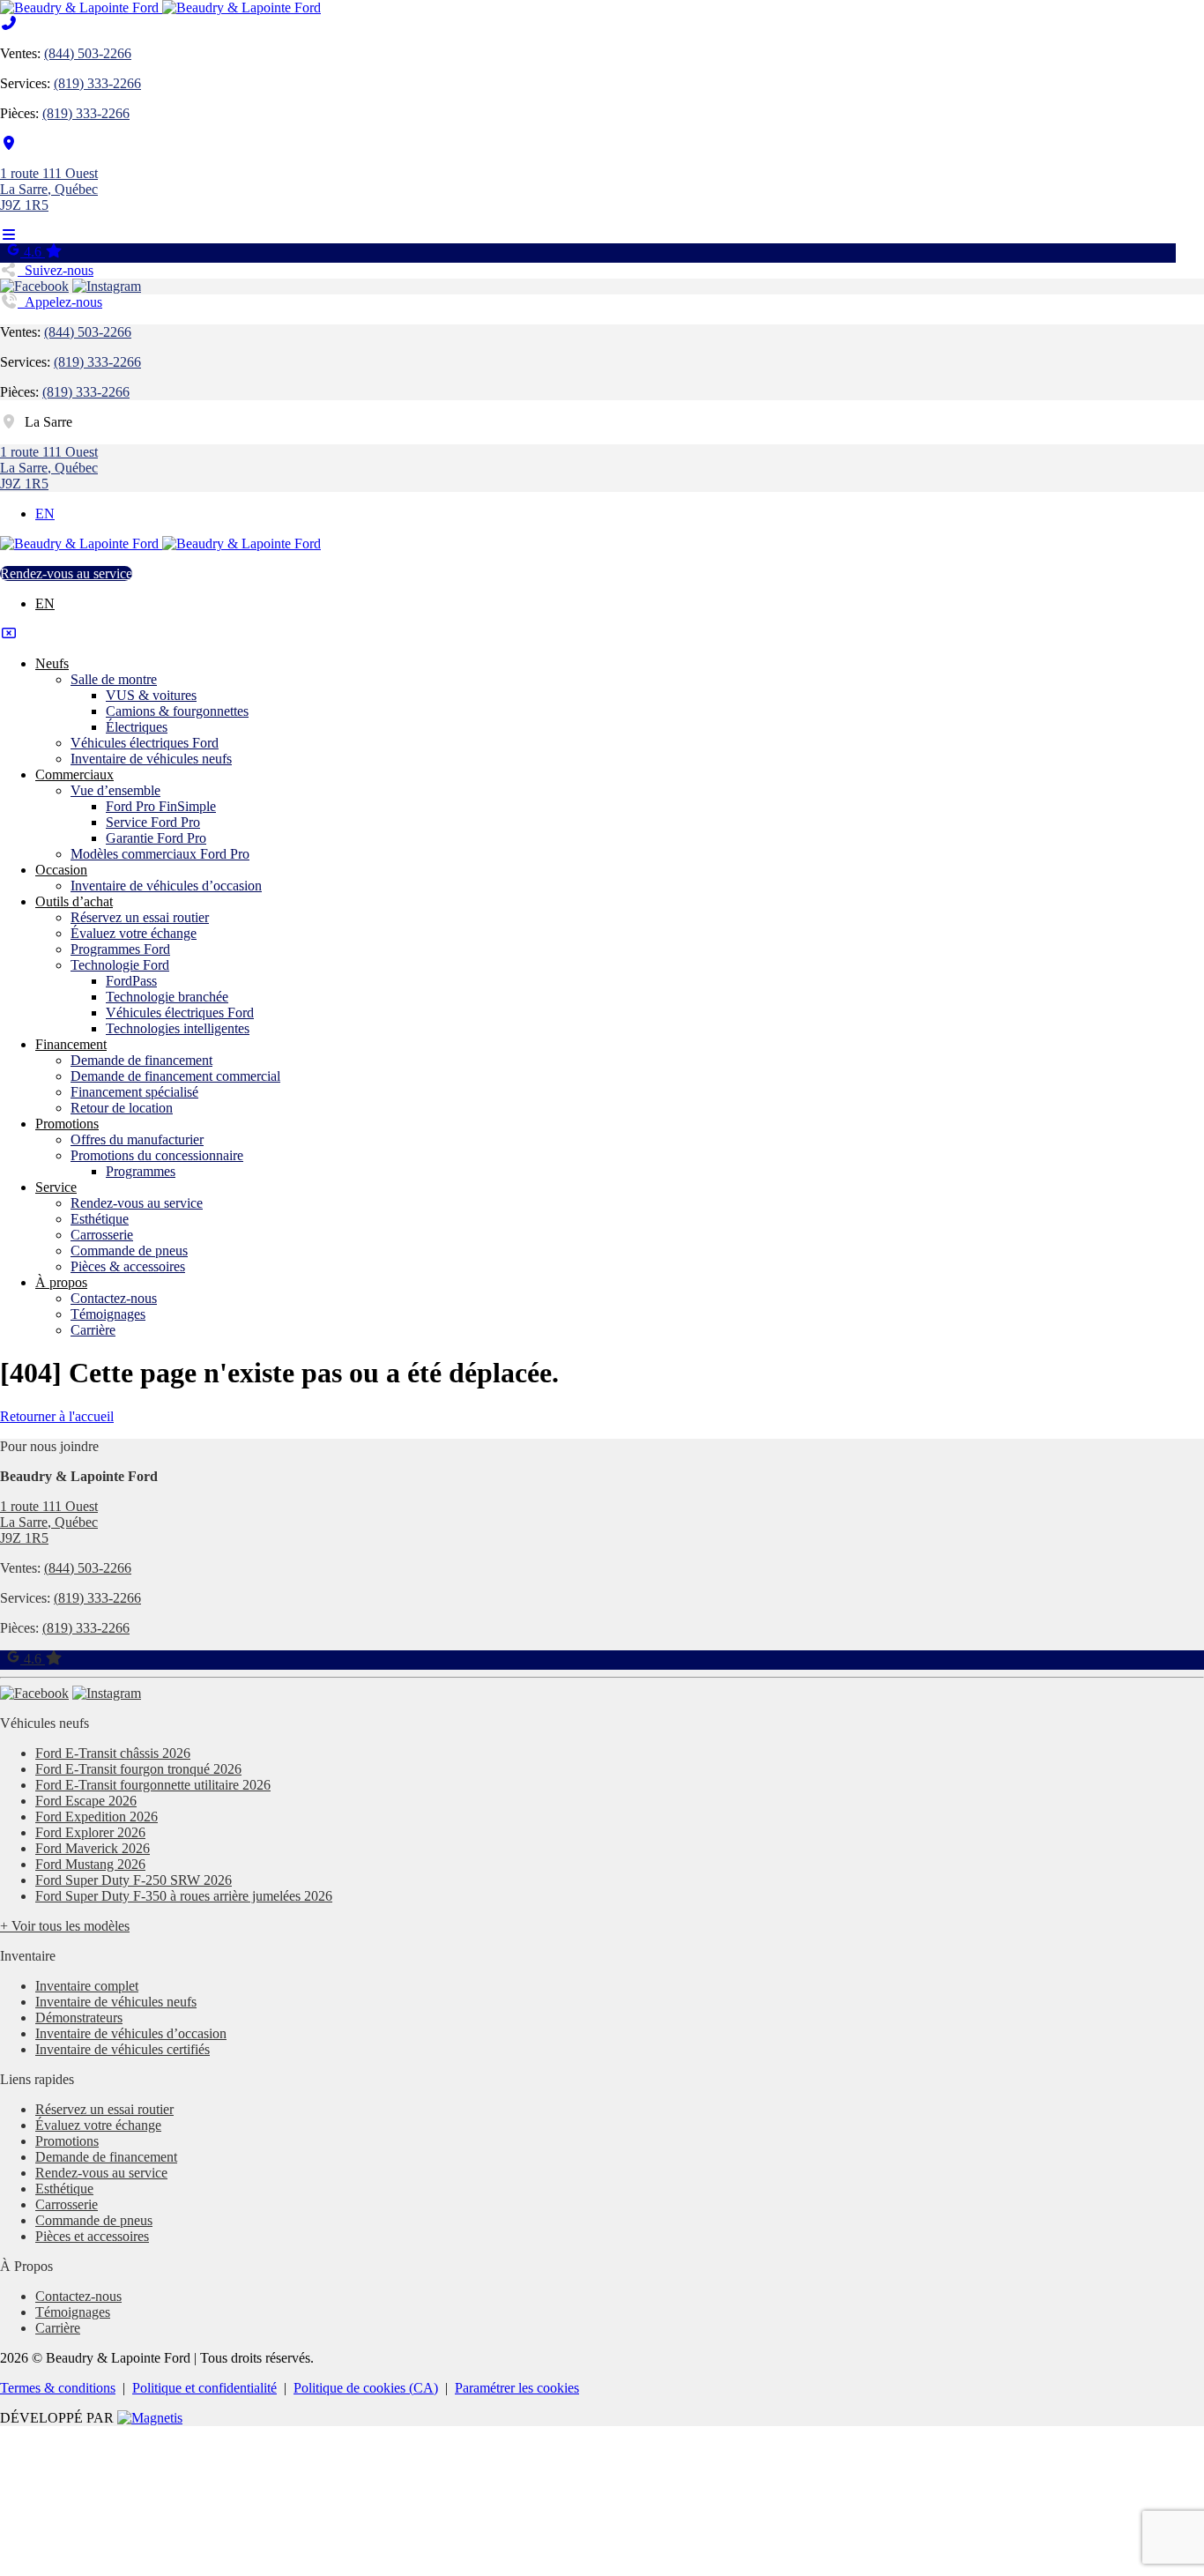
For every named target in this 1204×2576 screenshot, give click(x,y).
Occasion (61, 870)
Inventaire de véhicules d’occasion (166, 886)
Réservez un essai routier (140, 917)
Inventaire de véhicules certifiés (123, 2049)
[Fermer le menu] (9, 633)
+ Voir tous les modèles (65, 1926)
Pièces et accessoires (92, 2236)
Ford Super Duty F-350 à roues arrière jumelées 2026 (184, 1896)
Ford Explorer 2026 (90, 1832)
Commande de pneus (129, 1251)
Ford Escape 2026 (86, 1801)
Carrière (93, 1330)
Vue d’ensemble (115, 790)
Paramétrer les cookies (517, 2388)
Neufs (52, 663)
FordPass (131, 981)
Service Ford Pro (153, 822)
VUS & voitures (151, 695)
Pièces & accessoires (128, 1266)
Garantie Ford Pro (156, 838)
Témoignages (108, 1314)
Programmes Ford (120, 949)
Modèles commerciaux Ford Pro (160, 854)
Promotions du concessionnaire (157, 1155)
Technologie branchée (167, 997)
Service (56, 1187)
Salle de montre (114, 679)
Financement (71, 1044)
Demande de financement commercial (175, 1076)
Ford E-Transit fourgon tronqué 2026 (138, 1769)
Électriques (137, 727)
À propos (61, 1282)
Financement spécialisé (134, 1092)
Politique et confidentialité (204, 2388)
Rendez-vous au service (66, 573)
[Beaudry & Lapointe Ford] (160, 7)
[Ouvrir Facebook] (34, 286)
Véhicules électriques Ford (145, 743)
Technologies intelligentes (178, 1028)
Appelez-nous (60, 302)
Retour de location (122, 1108)
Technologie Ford (120, 965)
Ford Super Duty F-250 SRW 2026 (134, 1880)
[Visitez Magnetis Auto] (150, 2418)
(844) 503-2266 (88, 53)
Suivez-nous (56, 270)
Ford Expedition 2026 (97, 1817)
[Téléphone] (9, 23)
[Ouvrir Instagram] (107, 286)
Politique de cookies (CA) (366, 2388)
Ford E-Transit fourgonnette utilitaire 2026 (153, 1785)
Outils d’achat (74, 901)
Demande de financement (141, 1060)
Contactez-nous (114, 1298)
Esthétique (100, 1219)
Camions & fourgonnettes (177, 711)
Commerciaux (74, 774)
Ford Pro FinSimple (161, 806)
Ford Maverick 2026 (93, 1848)
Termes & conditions (58, 2388)
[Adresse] (9, 143)
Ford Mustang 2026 (90, 1864)
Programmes (141, 1171)
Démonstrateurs (79, 2018)
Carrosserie (102, 1235)
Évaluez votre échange (134, 933)
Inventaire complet (87, 1986)
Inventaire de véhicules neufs (151, 759)
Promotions (67, 1124)
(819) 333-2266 (97, 83)
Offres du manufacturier (137, 1139)
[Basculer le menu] (9, 235)
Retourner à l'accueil (57, 1416)
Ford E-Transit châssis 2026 (113, 1753)
